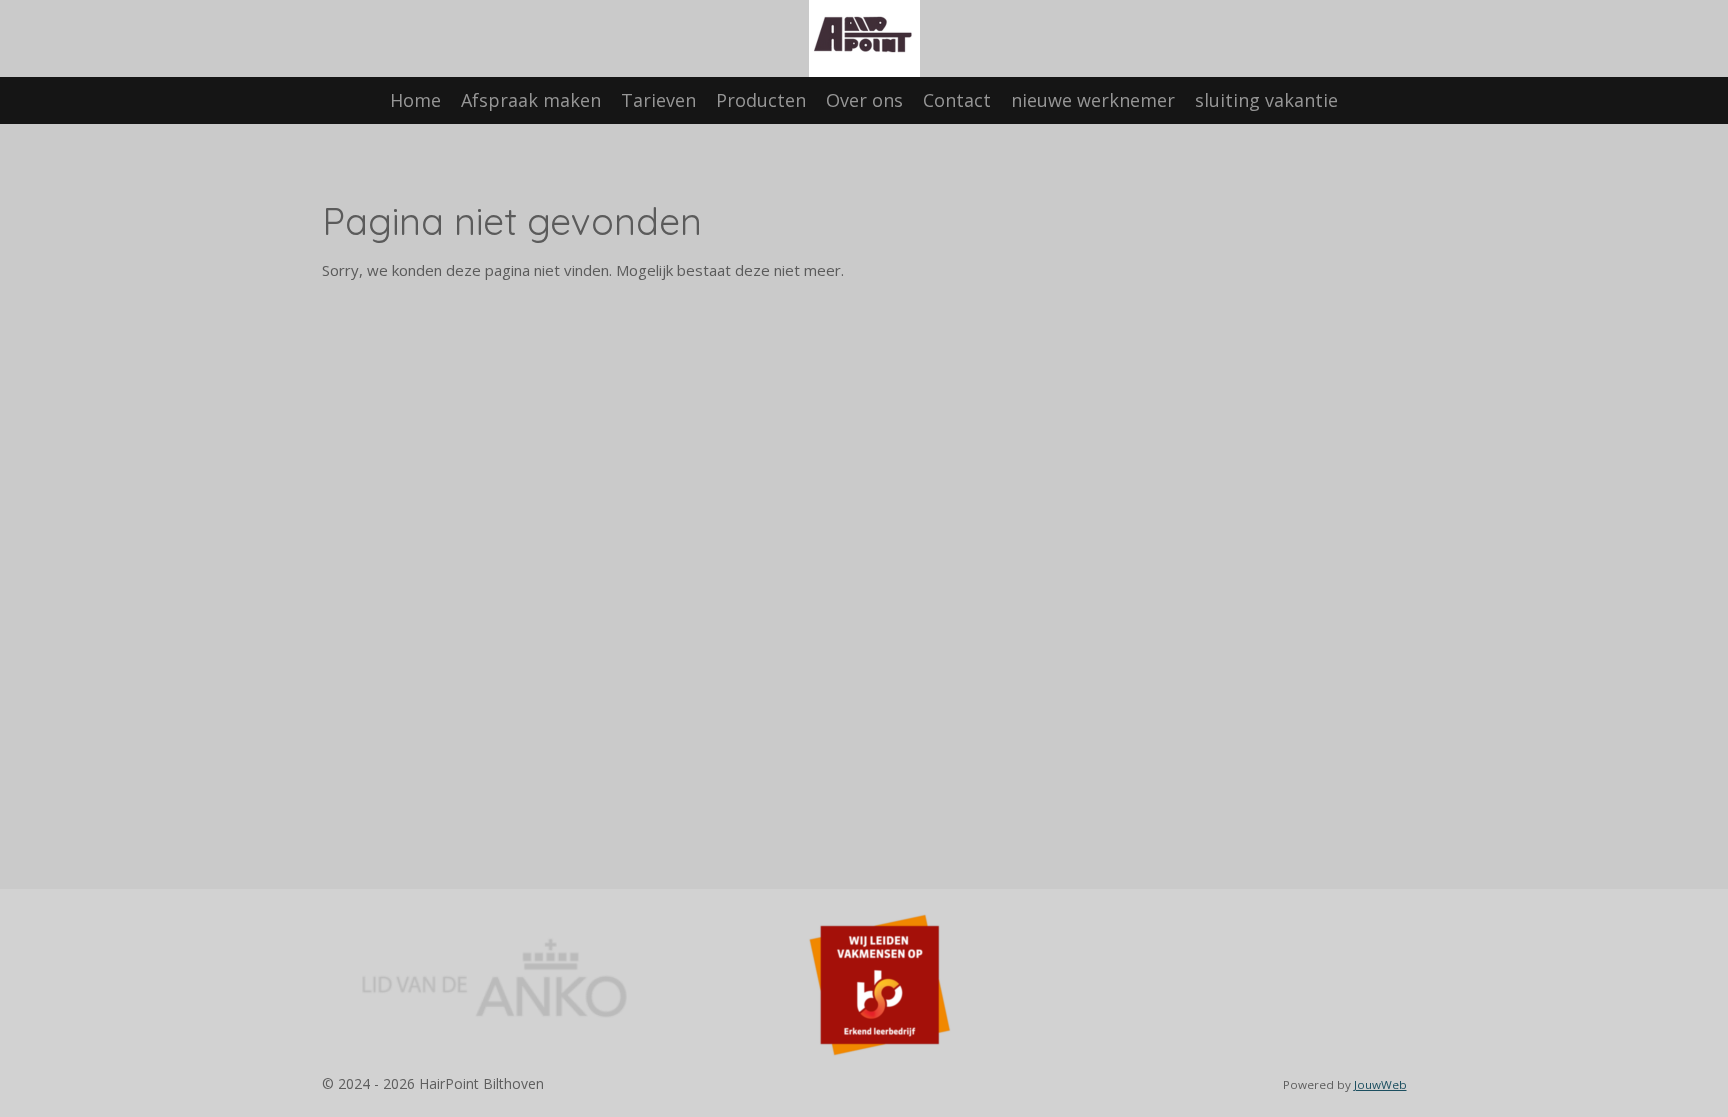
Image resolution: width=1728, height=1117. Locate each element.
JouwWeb (1380, 1084)
